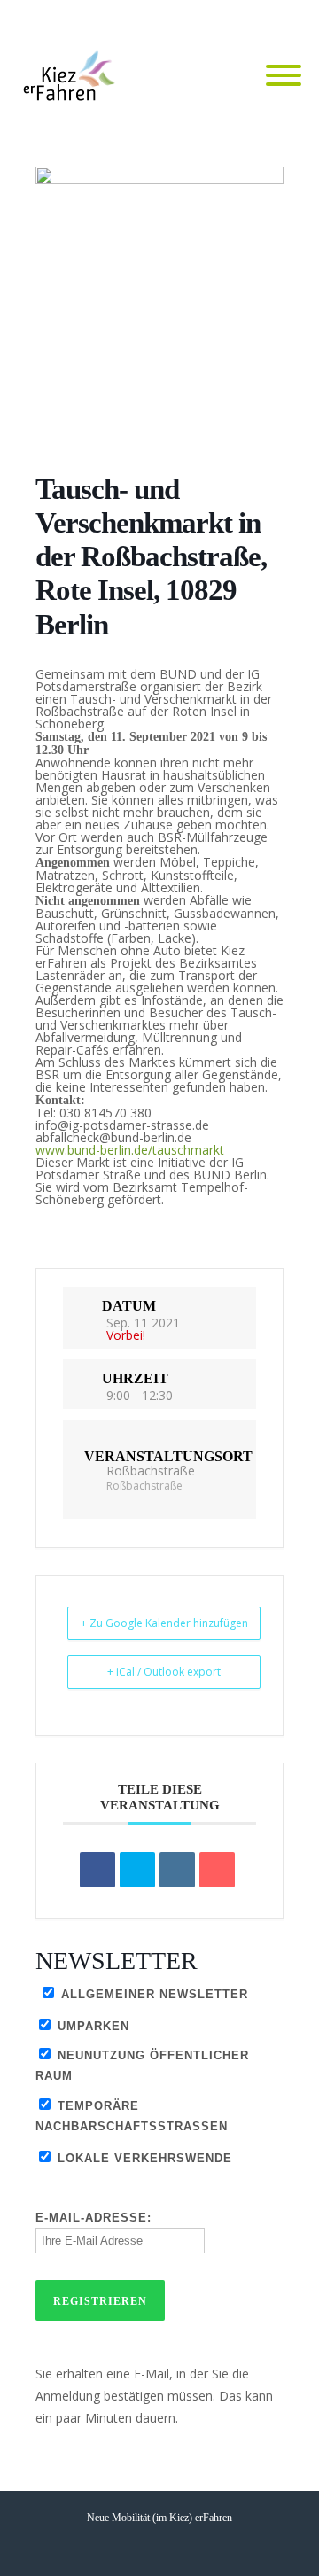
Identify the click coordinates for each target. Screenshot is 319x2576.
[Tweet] (137, 1870)
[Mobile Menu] (284, 76)
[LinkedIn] (177, 1870)
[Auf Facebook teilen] (97, 1870)
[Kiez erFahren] (73, 76)
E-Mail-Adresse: (93, 2218)
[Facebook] (213, 19)
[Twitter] (248, 19)
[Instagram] (284, 19)
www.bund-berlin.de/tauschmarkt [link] (130, 1150)
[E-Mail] (217, 1870)
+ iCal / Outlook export (164, 1672)
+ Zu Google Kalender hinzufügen (164, 1623)
